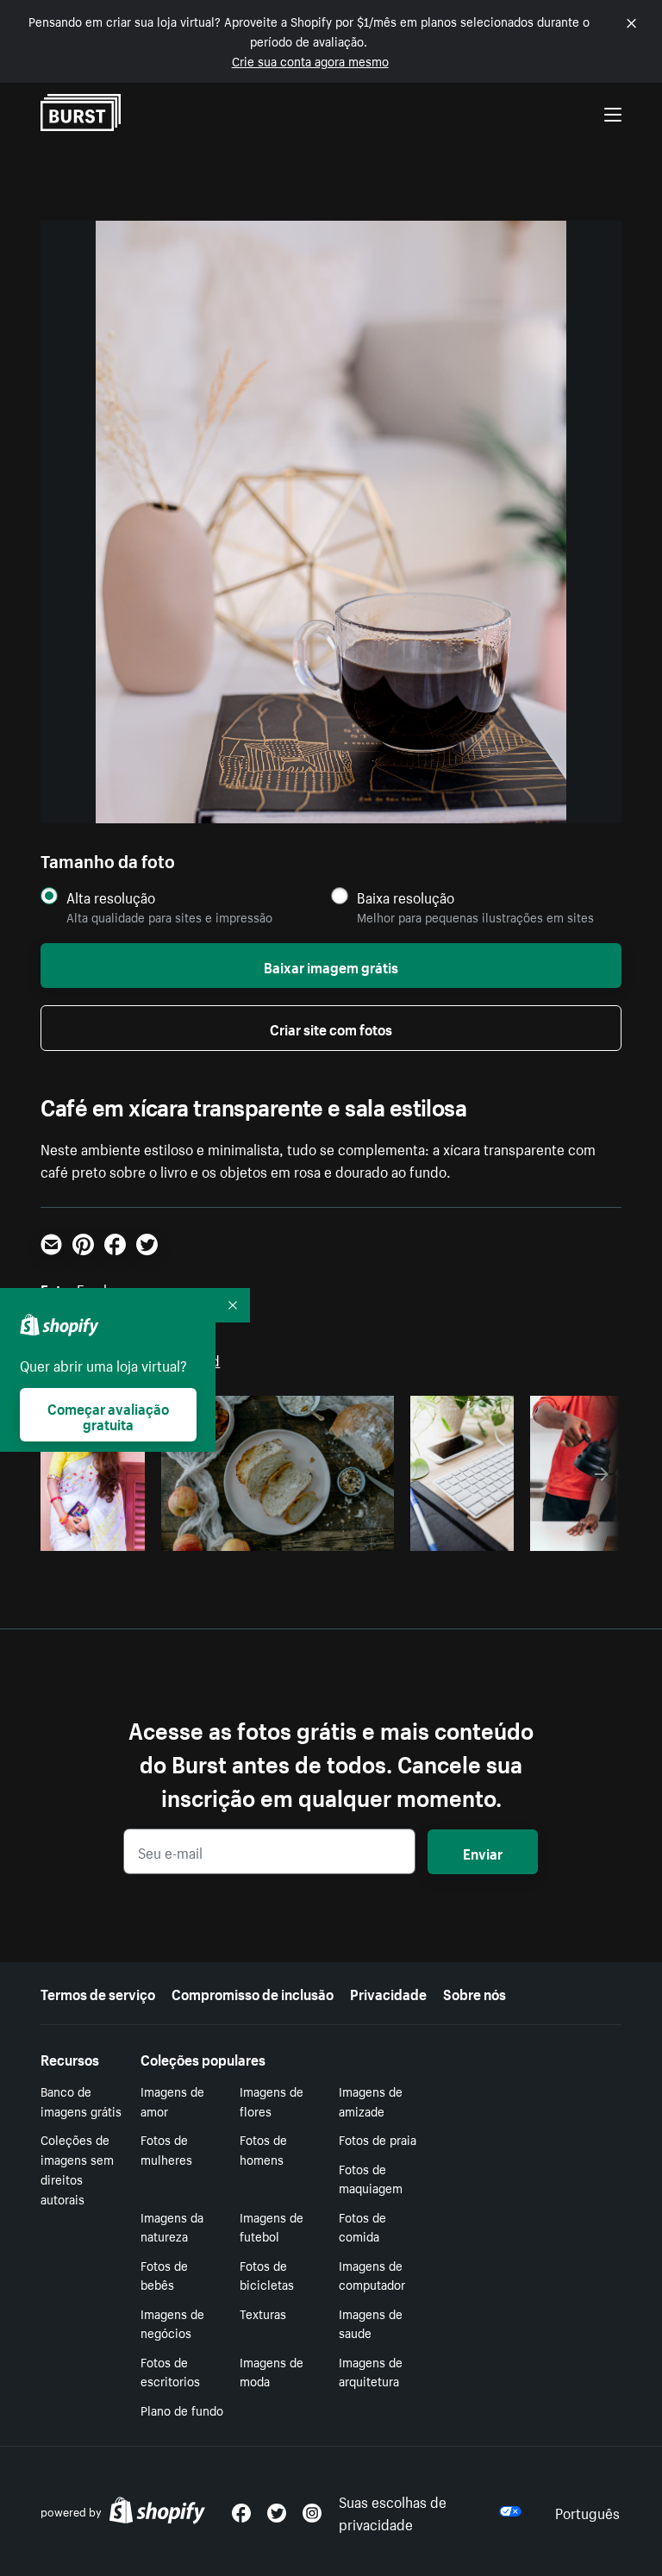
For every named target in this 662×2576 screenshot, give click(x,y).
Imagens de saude (371, 2323)
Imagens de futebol (272, 2226)
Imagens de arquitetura (371, 2371)
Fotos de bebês (164, 2275)
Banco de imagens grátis (81, 2101)
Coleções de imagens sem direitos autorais (77, 2168)
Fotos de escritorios (170, 2371)
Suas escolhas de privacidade (393, 2511)
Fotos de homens (263, 2149)
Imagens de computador (372, 2275)
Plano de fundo (182, 2410)
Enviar (483, 1852)
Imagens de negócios (172, 2323)
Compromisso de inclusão (253, 1992)
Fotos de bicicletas (267, 2275)
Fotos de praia (378, 2139)
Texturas (263, 2313)
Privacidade (388, 1992)
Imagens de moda (272, 2371)
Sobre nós (475, 1992)
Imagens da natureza (172, 2226)
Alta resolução (111, 897)
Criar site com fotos (331, 1028)
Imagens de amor (172, 2101)
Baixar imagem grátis (331, 966)
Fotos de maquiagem (371, 2178)
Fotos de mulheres (166, 2149)
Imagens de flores (272, 2101)
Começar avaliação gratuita (108, 1415)
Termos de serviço (98, 1992)
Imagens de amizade (371, 2101)
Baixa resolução (406, 897)
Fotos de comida (362, 2226)
